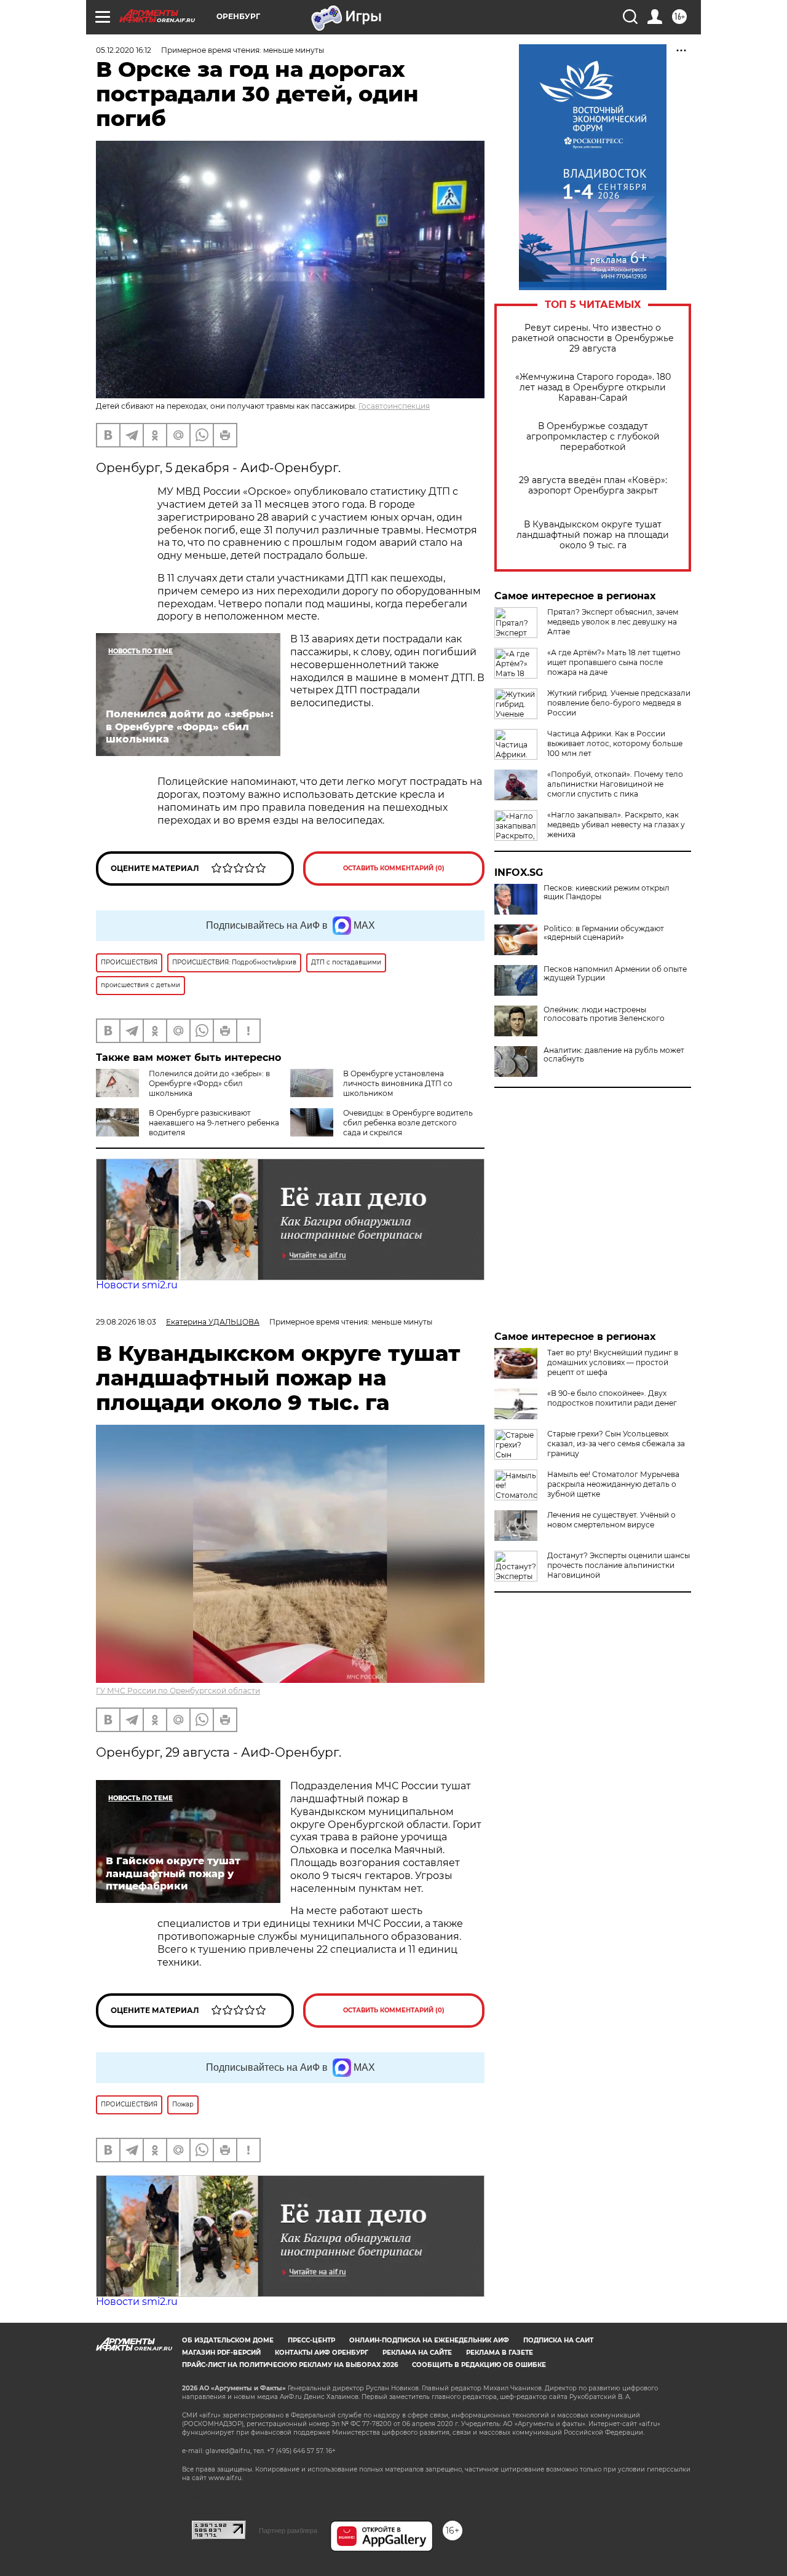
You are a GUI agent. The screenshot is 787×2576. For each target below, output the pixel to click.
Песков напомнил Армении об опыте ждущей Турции (615, 974)
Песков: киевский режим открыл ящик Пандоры (607, 892)
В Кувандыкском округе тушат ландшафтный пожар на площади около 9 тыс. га (593, 535)
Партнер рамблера (288, 2531)
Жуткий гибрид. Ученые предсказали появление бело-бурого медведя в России (619, 703)
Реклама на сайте (417, 2353)
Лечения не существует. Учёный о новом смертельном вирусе (611, 1520)
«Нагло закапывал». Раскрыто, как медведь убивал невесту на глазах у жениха (616, 825)
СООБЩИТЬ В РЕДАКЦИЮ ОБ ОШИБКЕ (479, 2365)
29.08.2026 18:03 (126, 1322)
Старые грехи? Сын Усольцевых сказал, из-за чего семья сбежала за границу (616, 1444)
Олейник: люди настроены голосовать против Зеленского (604, 1014)
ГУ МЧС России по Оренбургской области (178, 1691)
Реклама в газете (500, 2353)
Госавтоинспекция (394, 406)
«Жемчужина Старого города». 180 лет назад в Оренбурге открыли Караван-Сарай (593, 388)
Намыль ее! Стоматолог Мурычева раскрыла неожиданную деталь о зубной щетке (613, 1484)
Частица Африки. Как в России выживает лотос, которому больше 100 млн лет (615, 743)
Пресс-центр (311, 2340)
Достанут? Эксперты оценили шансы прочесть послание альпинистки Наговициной (619, 1565)
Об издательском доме (228, 2340)
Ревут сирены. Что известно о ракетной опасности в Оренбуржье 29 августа (593, 338)
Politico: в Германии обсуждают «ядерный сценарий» (604, 933)
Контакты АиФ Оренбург (322, 2353)
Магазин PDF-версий (221, 2353)
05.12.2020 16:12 (124, 50)
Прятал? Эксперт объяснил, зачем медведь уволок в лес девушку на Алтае (613, 622)
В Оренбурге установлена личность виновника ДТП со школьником (398, 1083)
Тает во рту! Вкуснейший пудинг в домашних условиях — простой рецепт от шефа (613, 1362)
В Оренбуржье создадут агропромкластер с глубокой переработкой (593, 437)
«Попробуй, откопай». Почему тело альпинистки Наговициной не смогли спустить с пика (615, 784)
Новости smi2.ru (137, 1285)
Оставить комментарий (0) (394, 868)
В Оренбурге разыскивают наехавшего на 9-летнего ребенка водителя (214, 1123)
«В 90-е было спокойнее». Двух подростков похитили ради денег (612, 1398)
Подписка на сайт (558, 2340)
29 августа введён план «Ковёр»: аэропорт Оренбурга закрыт (593, 486)
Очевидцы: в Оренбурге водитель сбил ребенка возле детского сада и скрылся (408, 1123)
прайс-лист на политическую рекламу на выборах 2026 (290, 2365)
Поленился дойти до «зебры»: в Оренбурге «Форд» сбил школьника (209, 1083)
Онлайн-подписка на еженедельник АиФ (429, 2340)
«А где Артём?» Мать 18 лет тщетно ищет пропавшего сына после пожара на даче (614, 662)
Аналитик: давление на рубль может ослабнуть (614, 1055)
